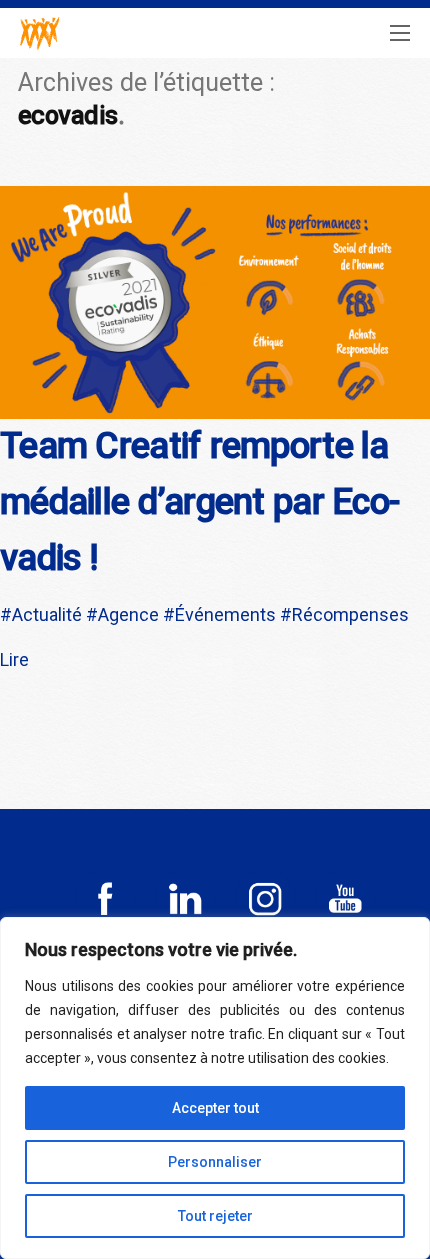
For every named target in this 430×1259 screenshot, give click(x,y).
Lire (14, 659)
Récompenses (350, 614)
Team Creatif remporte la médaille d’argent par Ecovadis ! (200, 502)
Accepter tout (215, 1108)
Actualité (47, 614)
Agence (128, 614)
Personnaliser (215, 1162)
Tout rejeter (215, 1216)
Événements (225, 614)
